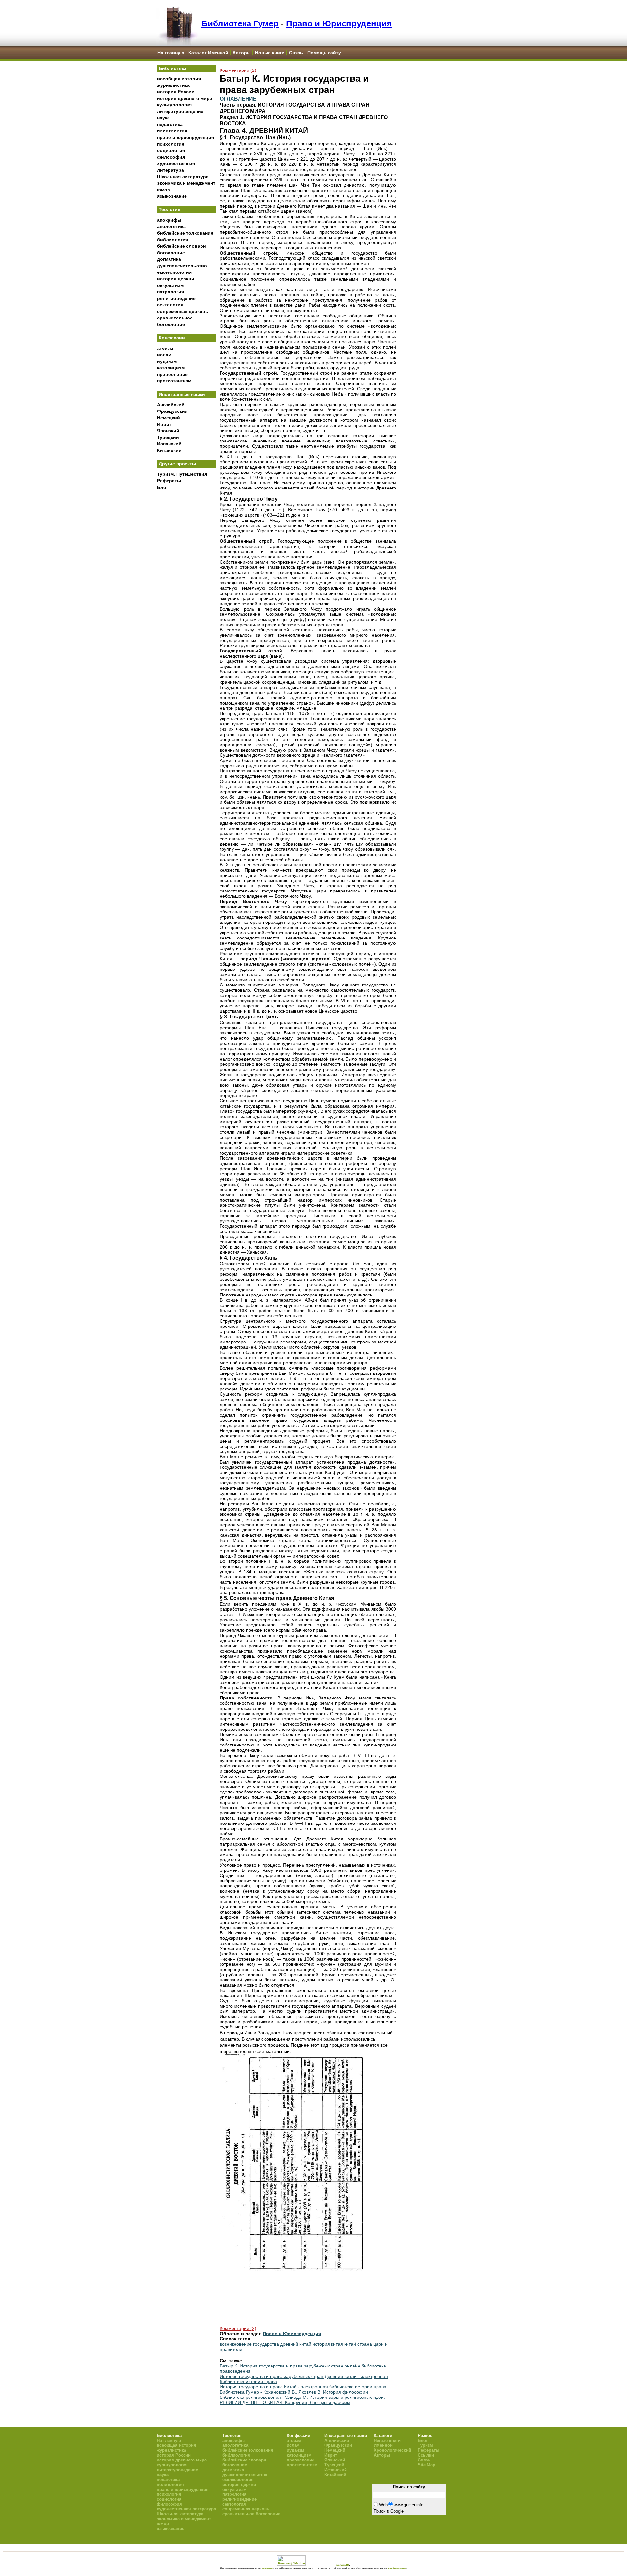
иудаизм (167, 361)
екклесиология (174, 272)
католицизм (171, 368)
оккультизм (170, 285)
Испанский (169, 444)
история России (176, 92)
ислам (164, 355)
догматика (169, 259)
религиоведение (176, 298)
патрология (170, 292)
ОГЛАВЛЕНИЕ (238, 99)
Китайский (169, 450)
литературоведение (180, 111)
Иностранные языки (182, 394)
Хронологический (392, 2450)
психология (171, 144)
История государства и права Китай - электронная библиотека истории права (303, 2387)
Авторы (242, 53)
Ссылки (426, 2455)
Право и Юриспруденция (339, 23)
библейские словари (182, 246)
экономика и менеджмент (186, 183)
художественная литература (186, 2509)
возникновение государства (249, 2344)
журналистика (173, 85)
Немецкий (169, 418)
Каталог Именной (208, 53)
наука (163, 118)
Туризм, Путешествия (182, 474)
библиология (173, 240)
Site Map (426, 2465)
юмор (164, 190)
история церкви (176, 279)
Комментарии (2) (238, 70)
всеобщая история (179, 79)
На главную (171, 53)
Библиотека (173, 68)
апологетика (171, 226)
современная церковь (183, 311)
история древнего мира (185, 98)
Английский (171, 405)
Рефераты (169, 481)
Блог (163, 487)
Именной (383, 2445)
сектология (170, 305)
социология (171, 150)
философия (171, 157)
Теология (169, 209)
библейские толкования (185, 233)
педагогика (170, 124)
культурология (174, 105)
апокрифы (169, 220)
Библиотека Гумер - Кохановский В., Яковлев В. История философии (294, 2392)
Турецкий (168, 437)
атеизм (165, 348)
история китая (328, 2344)
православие (172, 374)
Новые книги (270, 53)
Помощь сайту (324, 53)
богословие (171, 253)
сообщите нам (397, 2568)
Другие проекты (177, 464)
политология (172, 131)
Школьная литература (183, 177)
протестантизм (174, 381)
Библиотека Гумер (240, 23)
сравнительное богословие (251, 2514)
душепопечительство (182, 266)
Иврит (164, 424)
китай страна (358, 2344)
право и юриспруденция (185, 137)
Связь (296, 53)
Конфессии (172, 338)
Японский (168, 431)
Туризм (425, 2445)
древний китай (296, 2344)
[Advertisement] (186, 601)
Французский (172, 411)
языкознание (172, 196)
